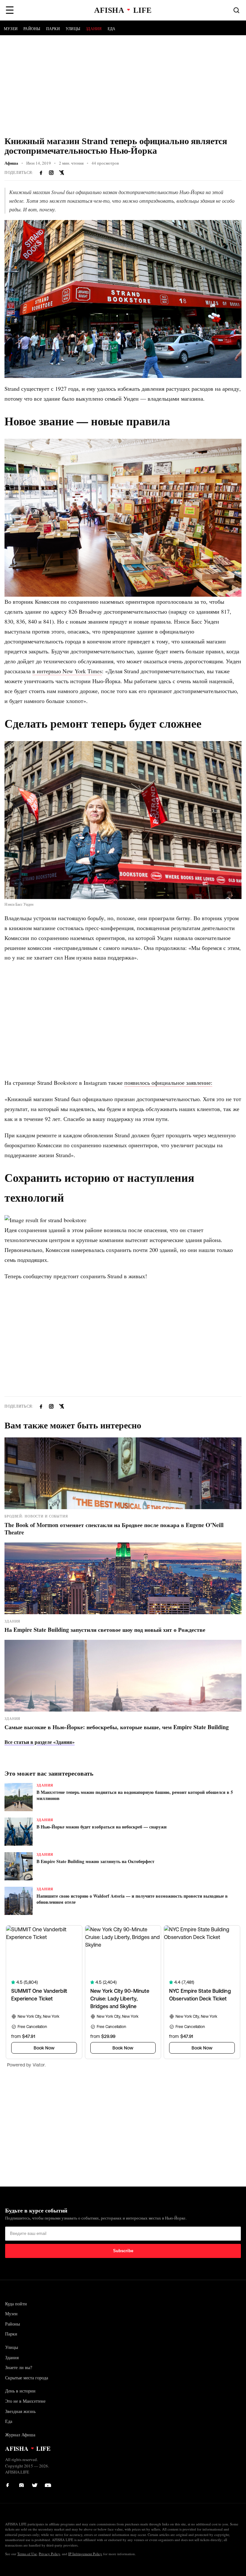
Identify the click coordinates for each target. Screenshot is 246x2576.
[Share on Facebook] (41, 173)
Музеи (11, 29)
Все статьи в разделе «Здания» (40, 1742)
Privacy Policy (49, 2554)
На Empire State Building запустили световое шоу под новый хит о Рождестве (105, 1630)
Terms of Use (27, 2554)
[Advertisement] (123, 83)
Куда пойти (16, 2304)
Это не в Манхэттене (25, 2401)
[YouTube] (48, 2484)
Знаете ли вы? (19, 2367)
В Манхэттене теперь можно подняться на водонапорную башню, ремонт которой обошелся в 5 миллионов (135, 1795)
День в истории (20, 2391)
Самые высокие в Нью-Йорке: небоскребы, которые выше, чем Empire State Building (117, 1727)
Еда (112, 29)
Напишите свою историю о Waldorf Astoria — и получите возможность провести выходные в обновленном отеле (132, 1899)
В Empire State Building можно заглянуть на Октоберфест (95, 1861)
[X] (35, 2484)
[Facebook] (10, 2484)
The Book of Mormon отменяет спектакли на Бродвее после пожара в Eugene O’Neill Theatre (114, 1529)
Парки (53, 29)
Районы (32, 29)
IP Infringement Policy (85, 2554)
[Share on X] (61, 173)
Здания (94, 29)
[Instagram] (51, 173)
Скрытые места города (27, 2378)
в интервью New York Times (67, 671)
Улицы (73, 29)
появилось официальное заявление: (168, 1083)
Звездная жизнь (20, 2411)
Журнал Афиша (20, 2435)
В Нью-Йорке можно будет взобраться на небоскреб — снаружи (102, 1827)
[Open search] (236, 10)
